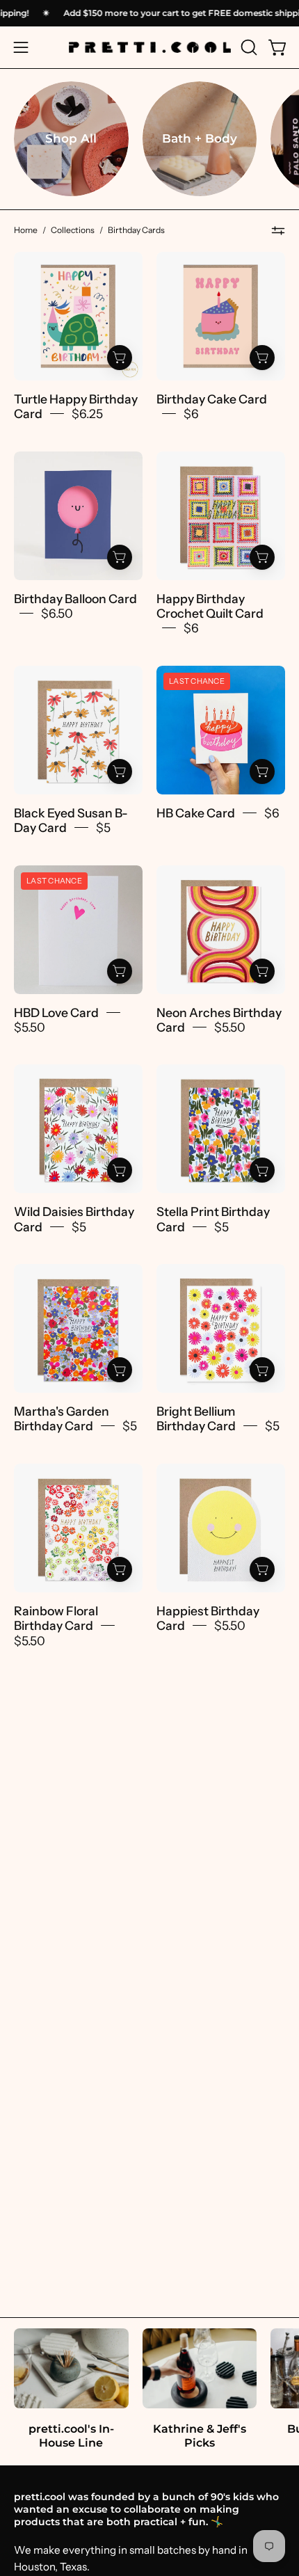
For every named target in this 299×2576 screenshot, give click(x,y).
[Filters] (278, 231)
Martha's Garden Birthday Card (62, 1418)
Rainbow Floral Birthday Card (56, 1617)
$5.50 (30, 1027)
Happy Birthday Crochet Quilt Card (210, 605)
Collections (73, 230)
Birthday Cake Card (212, 399)
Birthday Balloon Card (75, 598)
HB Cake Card (196, 812)
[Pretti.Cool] (150, 47)
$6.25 (87, 414)
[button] (248, 47)
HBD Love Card (56, 1012)
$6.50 (57, 613)
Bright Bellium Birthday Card (196, 1418)
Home (26, 230)
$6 (191, 414)
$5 (103, 827)
